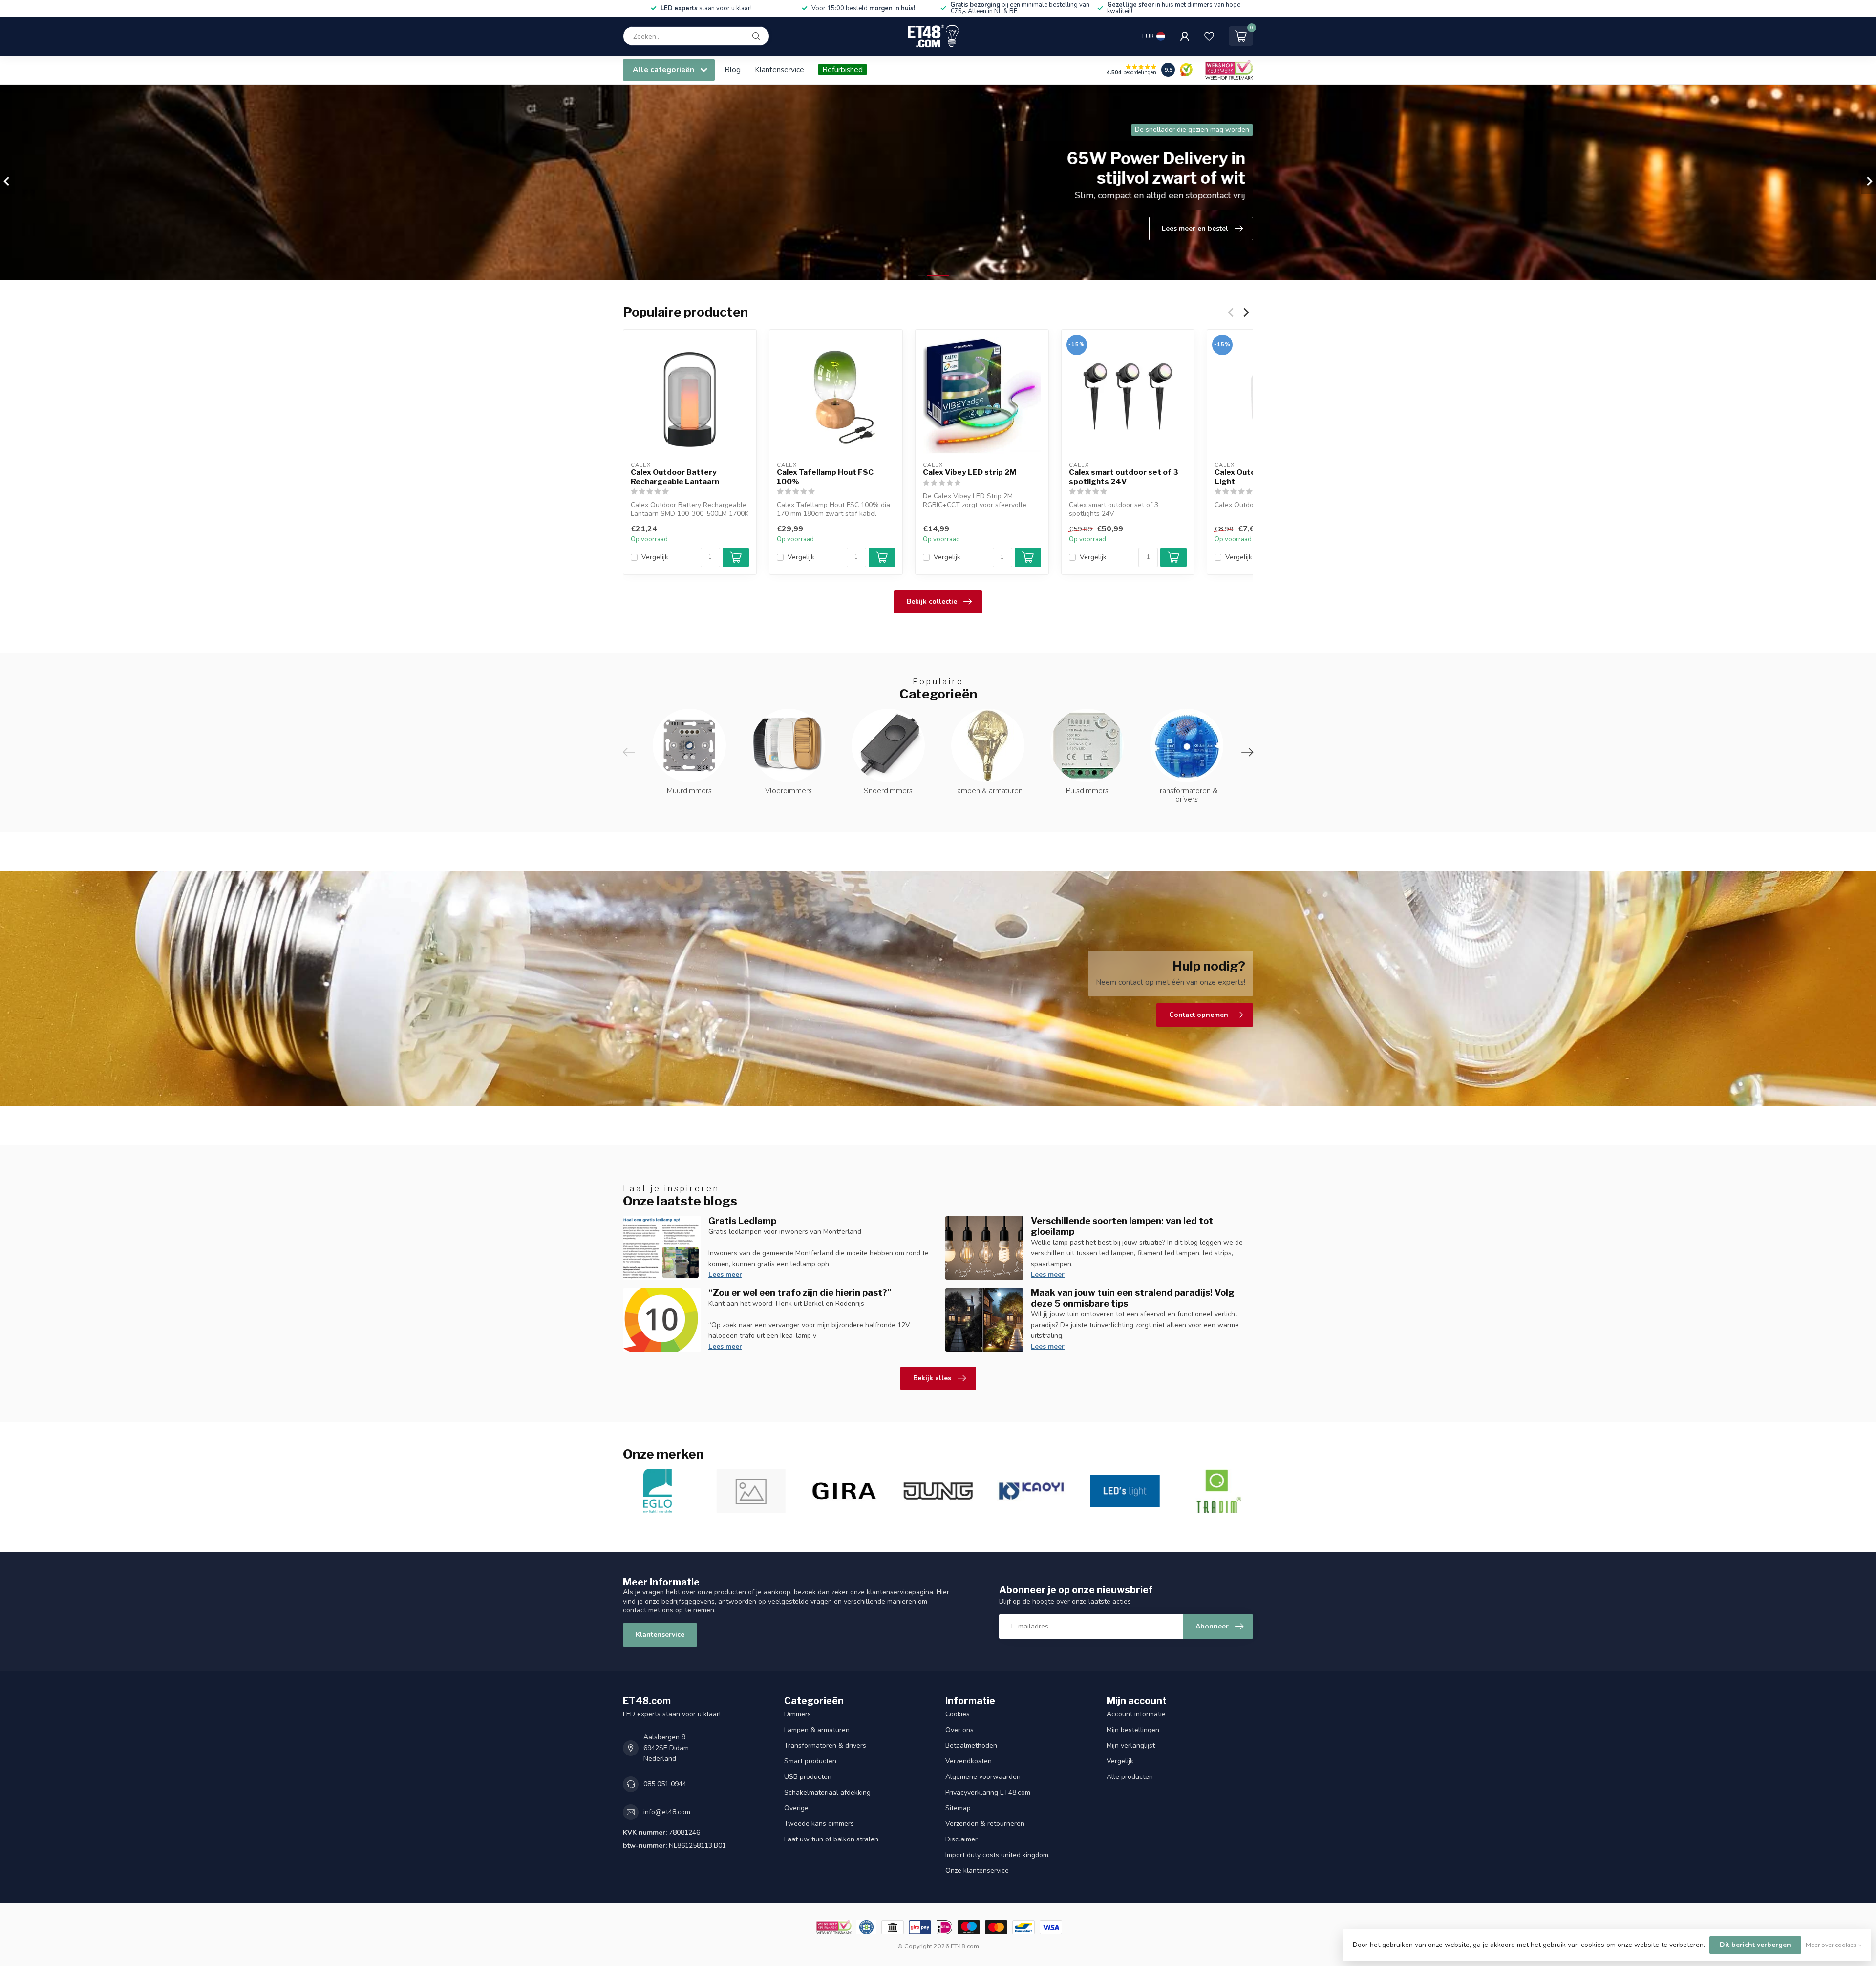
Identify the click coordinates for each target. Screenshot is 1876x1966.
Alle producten (1130, 1777)
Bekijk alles (932, 1378)
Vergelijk (655, 558)
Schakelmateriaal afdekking (827, 1792)
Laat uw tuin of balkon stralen (831, 1839)
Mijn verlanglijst (1131, 1745)
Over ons (959, 1730)
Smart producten (810, 1761)
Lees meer (725, 1275)
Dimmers (798, 1714)
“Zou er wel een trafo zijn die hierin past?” (800, 1292)
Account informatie (1136, 1714)
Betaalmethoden (971, 1745)
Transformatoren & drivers (825, 1745)
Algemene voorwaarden (983, 1777)
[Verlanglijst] (1209, 36)
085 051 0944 (665, 1784)
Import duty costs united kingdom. (998, 1855)
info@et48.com (667, 1812)
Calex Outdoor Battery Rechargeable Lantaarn (675, 477)
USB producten (808, 1777)
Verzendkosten (969, 1761)
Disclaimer (961, 1839)
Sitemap (958, 1808)
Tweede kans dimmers (819, 1824)
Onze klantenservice (977, 1871)
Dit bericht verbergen (1755, 1945)
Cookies (958, 1714)
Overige (796, 1808)
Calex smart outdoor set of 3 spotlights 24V (1124, 477)
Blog (733, 70)
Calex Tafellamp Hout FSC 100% (825, 477)
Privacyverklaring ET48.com (988, 1792)
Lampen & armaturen (817, 1730)
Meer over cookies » (1833, 1945)
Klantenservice (779, 70)
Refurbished (842, 70)
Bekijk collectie (932, 602)
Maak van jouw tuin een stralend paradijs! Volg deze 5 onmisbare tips (1133, 1298)
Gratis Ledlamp (742, 1221)
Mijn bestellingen (1133, 1730)
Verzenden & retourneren (985, 1824)
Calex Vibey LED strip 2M (970, 472)
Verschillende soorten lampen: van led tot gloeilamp (1122, 1226)
